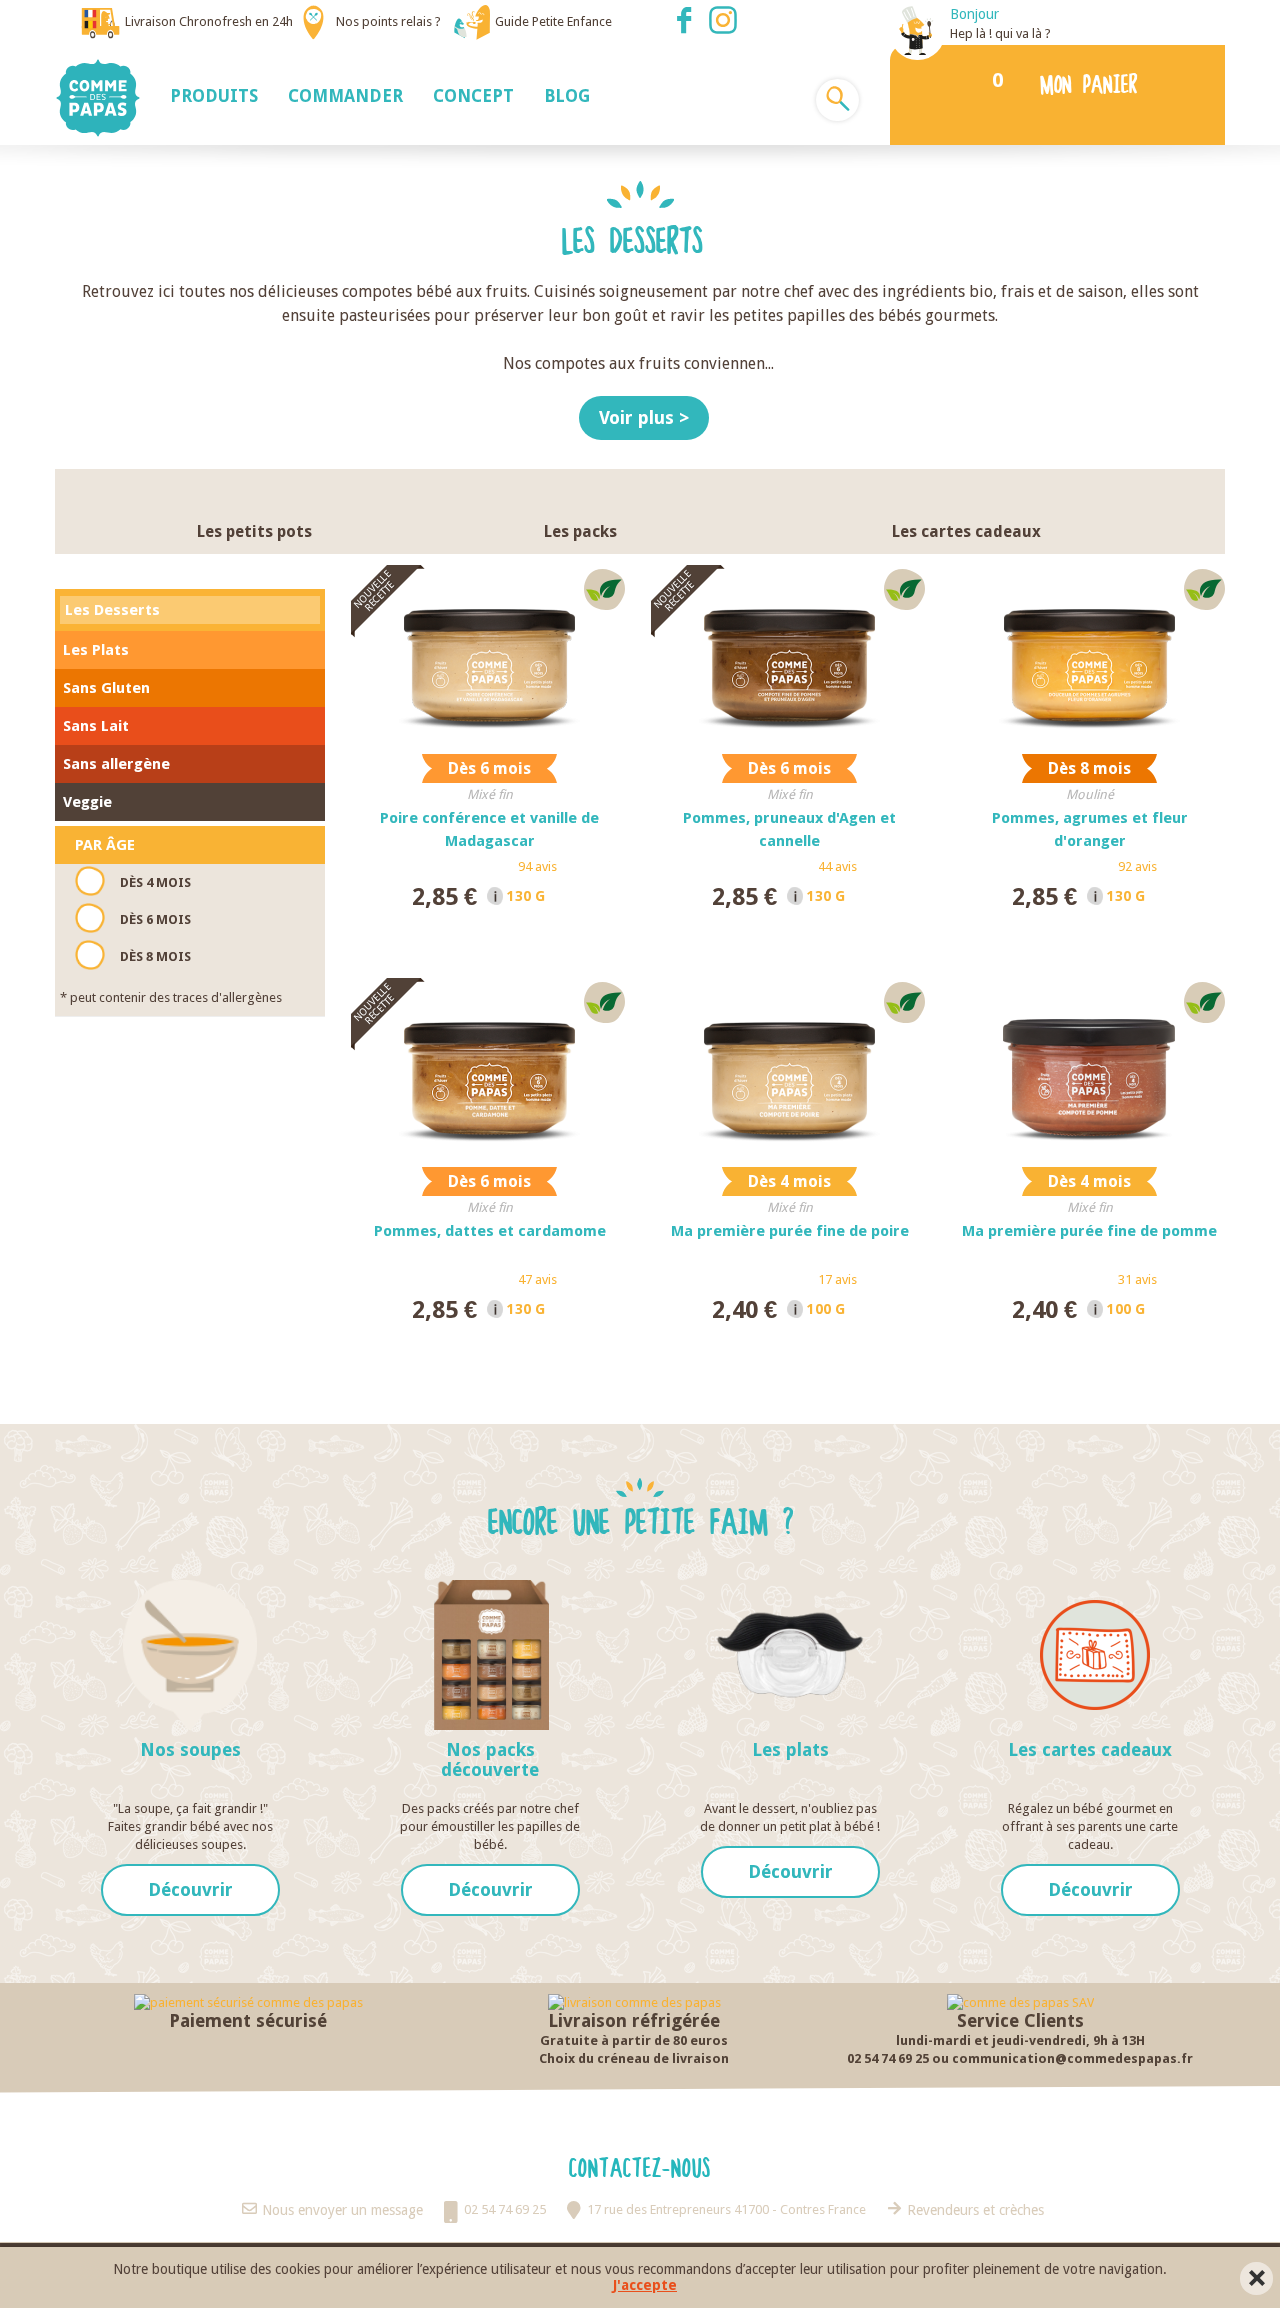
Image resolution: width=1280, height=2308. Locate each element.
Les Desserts (112, 610)
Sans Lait (96, 726)
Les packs (580, 531)
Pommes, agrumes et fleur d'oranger (1090, 829)
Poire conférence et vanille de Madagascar (489, 829)
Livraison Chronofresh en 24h (209, 21)
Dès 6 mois (155, 919)
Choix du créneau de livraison (634, 2058)
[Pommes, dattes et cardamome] (490, 1069)
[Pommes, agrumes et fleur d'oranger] (1090, 656)
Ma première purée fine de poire (790, 1231)
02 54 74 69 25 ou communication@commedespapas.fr (1020, 2058)
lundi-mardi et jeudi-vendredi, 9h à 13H (1020, 2040)
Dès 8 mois (155, 956)
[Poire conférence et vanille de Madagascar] (490, 656)
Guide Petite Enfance (553, 21)
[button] (214, 95)
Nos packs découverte (490, 1759)
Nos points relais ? (388, 21)
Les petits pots (254, 531)
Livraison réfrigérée (634, 2020)
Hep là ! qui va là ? (1000, 33)
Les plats (790, 1749)
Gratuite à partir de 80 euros (634, 2040)
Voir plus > (644, 417)
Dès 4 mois (155, 882)
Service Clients (1020, 2020)
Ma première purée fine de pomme (1089, 1231)
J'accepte (645, 2285)
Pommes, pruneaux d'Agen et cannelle (789, 829)
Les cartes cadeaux (966, 531)
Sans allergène (116, 764)
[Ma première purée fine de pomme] (1090, 1069)
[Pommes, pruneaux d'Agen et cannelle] (790, 656)
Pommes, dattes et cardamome (490, 1231)
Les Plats (96, 650)
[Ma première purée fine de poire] (790, 1069)
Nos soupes (190, 1749)
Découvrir (190, 1889)
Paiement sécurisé (248, 2020)
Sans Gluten (106, 688)
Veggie (87, 802)
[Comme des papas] (105, 98)
